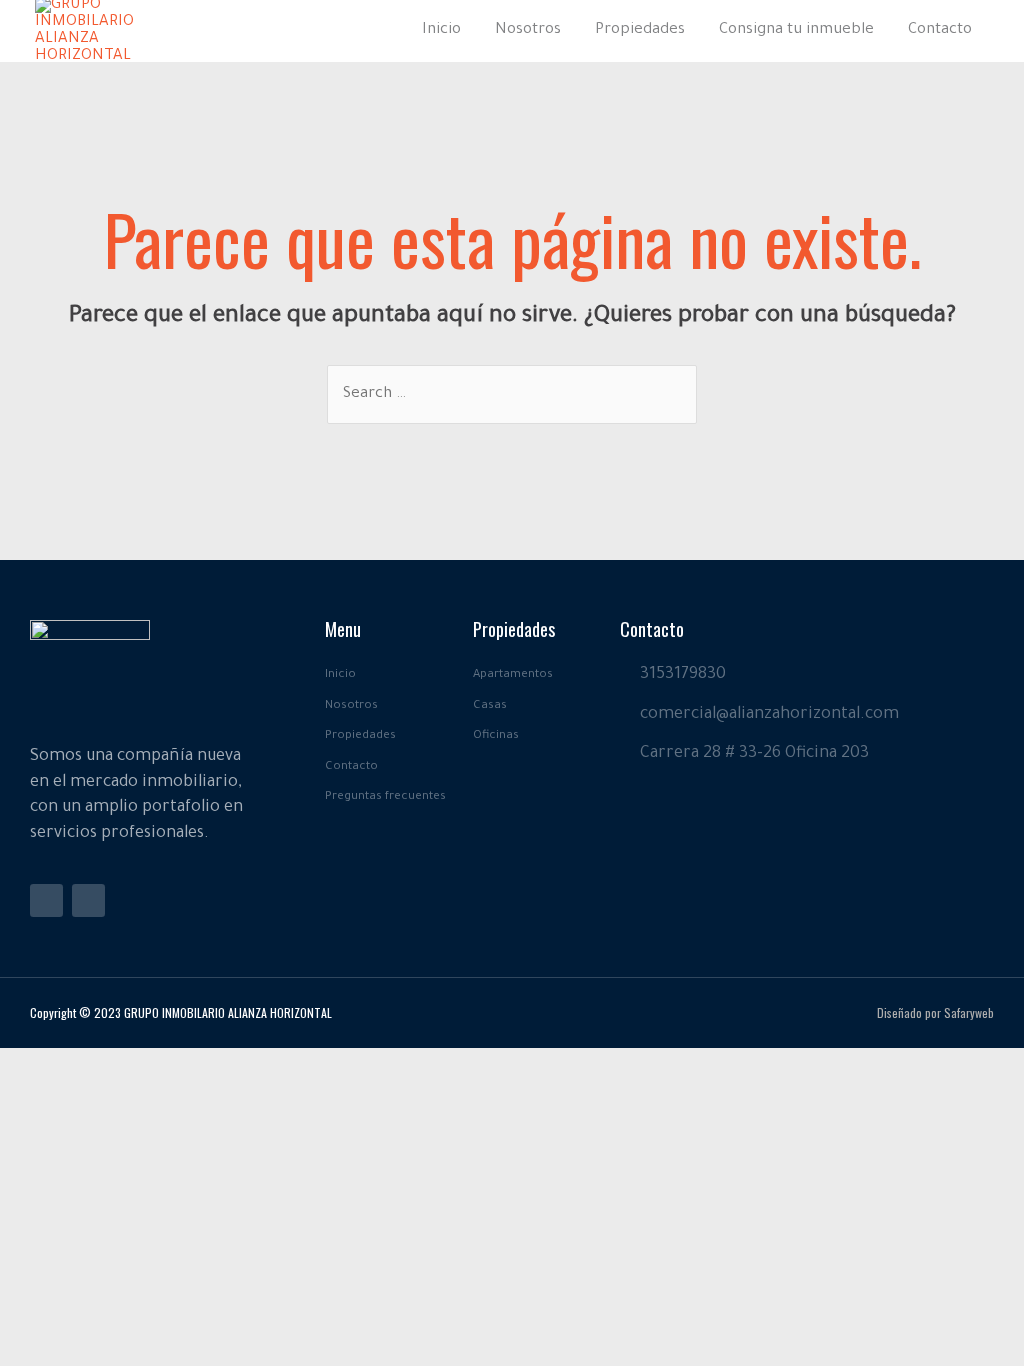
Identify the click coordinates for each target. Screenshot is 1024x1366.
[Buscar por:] (512, 394)
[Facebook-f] (46, 900)
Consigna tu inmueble (796, 30)
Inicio (441, 30)
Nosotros (528, 30)
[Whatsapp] (88, 900)
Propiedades (640, 30)
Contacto (940, 30)
